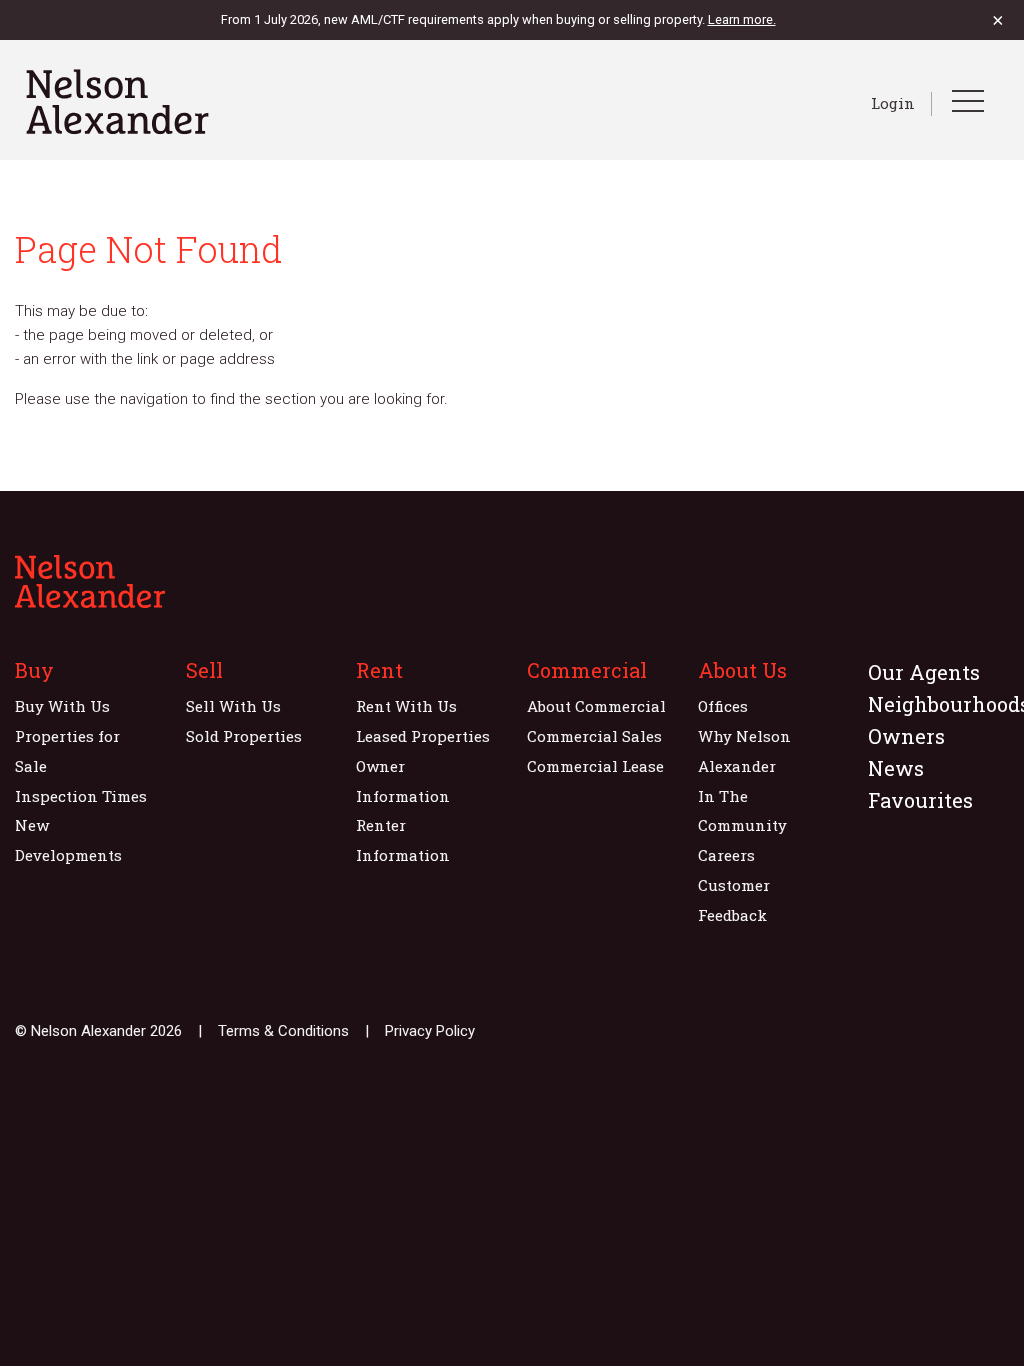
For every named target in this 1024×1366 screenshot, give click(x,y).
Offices (723, 706)
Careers (726, 855)
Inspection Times (81, 796)
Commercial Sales (594, 736)
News (896, 768)
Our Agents (924, 672)
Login (893, 103)
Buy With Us (62, 706)
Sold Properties (244, 736)
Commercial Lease (595, 766)
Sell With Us (233, 706)
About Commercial (596, 706)
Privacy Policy (430, 1031)
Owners (906, 736)
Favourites (920, 800)
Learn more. (742, 19)
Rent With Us (406, 706)
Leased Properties (423, 736)
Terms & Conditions (283, 1031)
